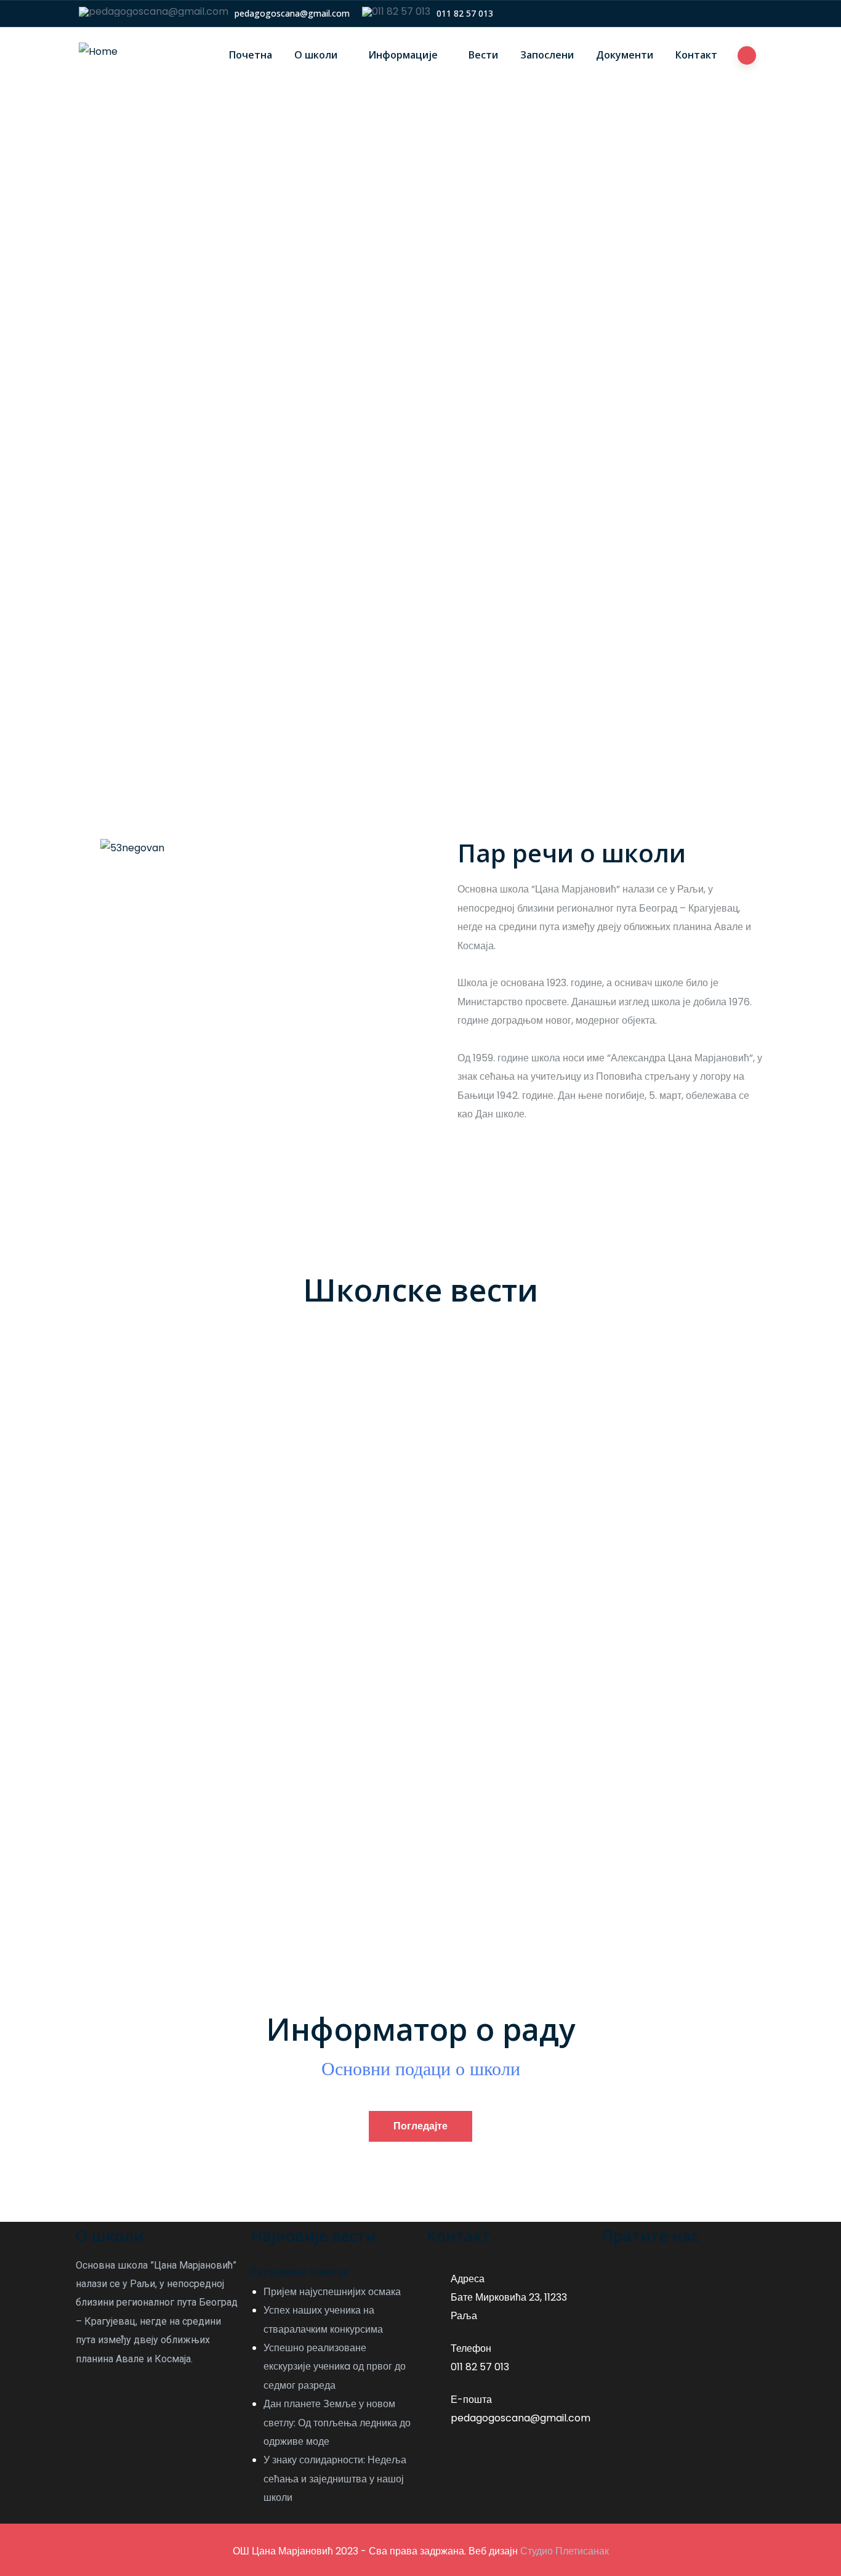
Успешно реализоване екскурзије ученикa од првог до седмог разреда (335, 2367)
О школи (316, 55)
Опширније (141, 1510)
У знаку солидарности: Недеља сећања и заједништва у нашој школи (335, 2479)
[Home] (98, 52)
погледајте (420, 2126)
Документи (625, 55)
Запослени (547, 55)
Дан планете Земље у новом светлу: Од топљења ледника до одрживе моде (337, 2423)
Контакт (696, 55)
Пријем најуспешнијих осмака (204, 1422)
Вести (483, 55)
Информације (403, 55)
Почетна (251, 55)
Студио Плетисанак (565, 2551)
